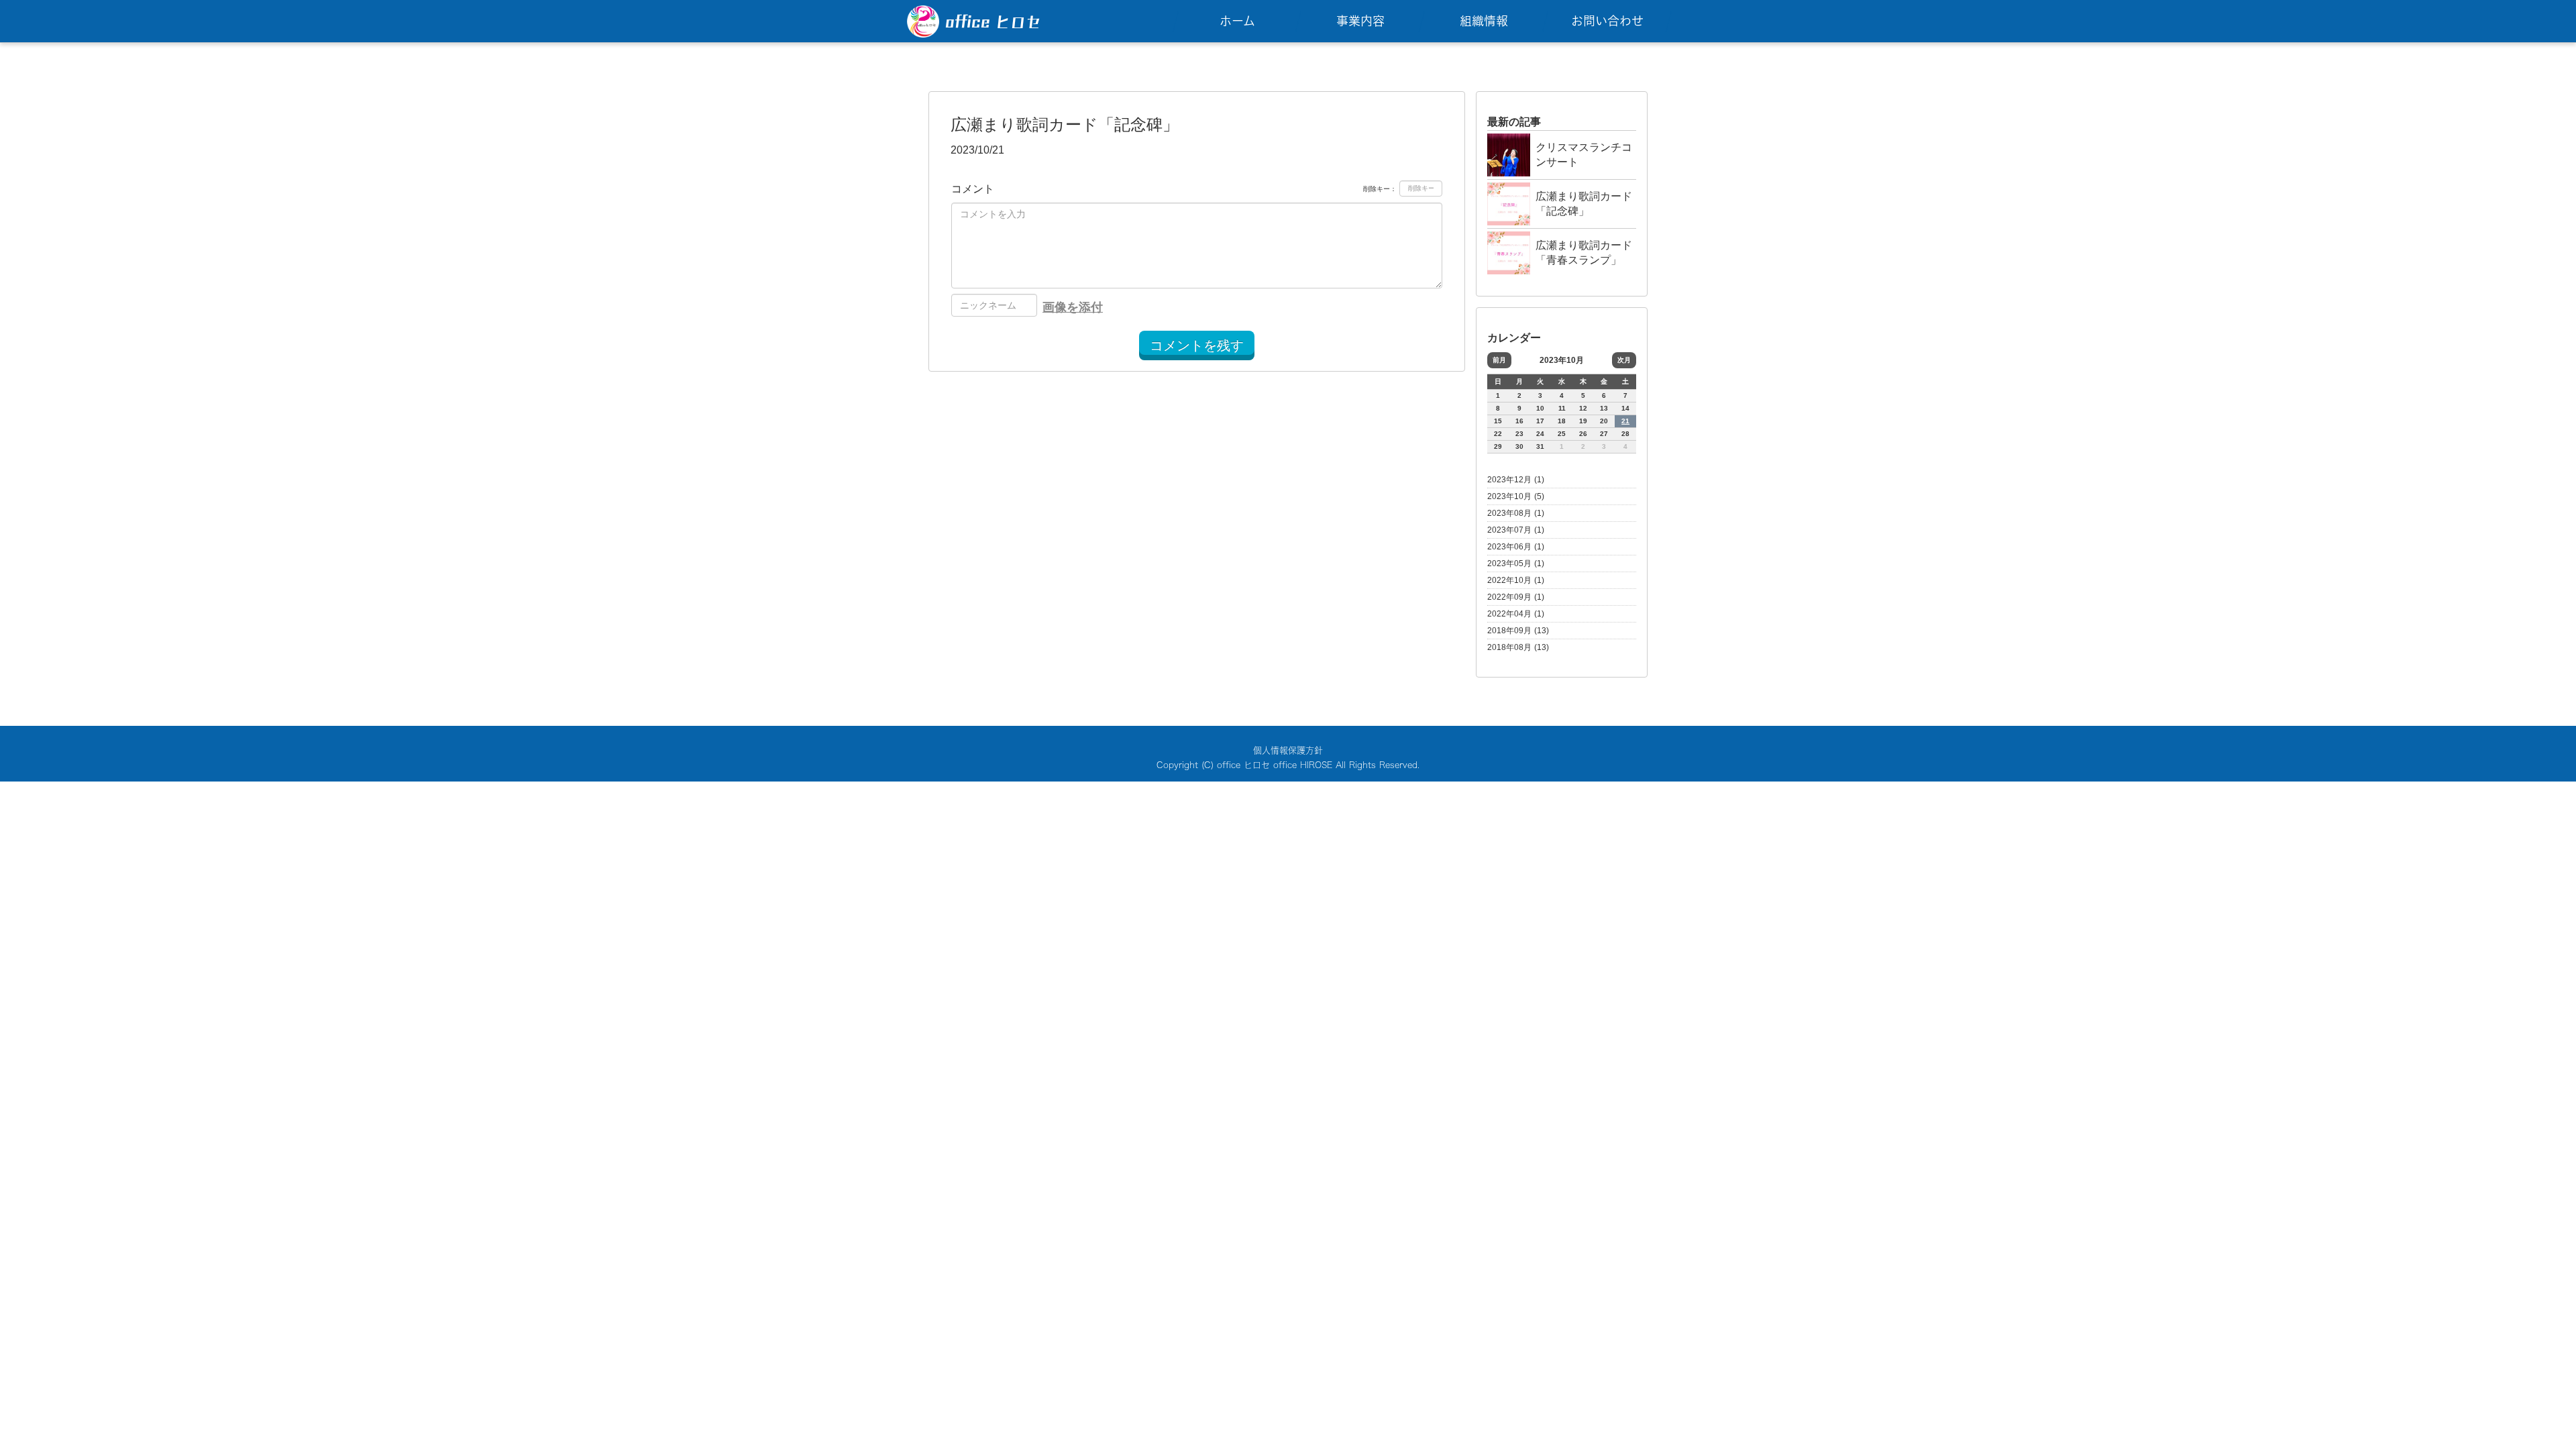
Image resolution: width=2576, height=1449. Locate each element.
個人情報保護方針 (1288, 750)
